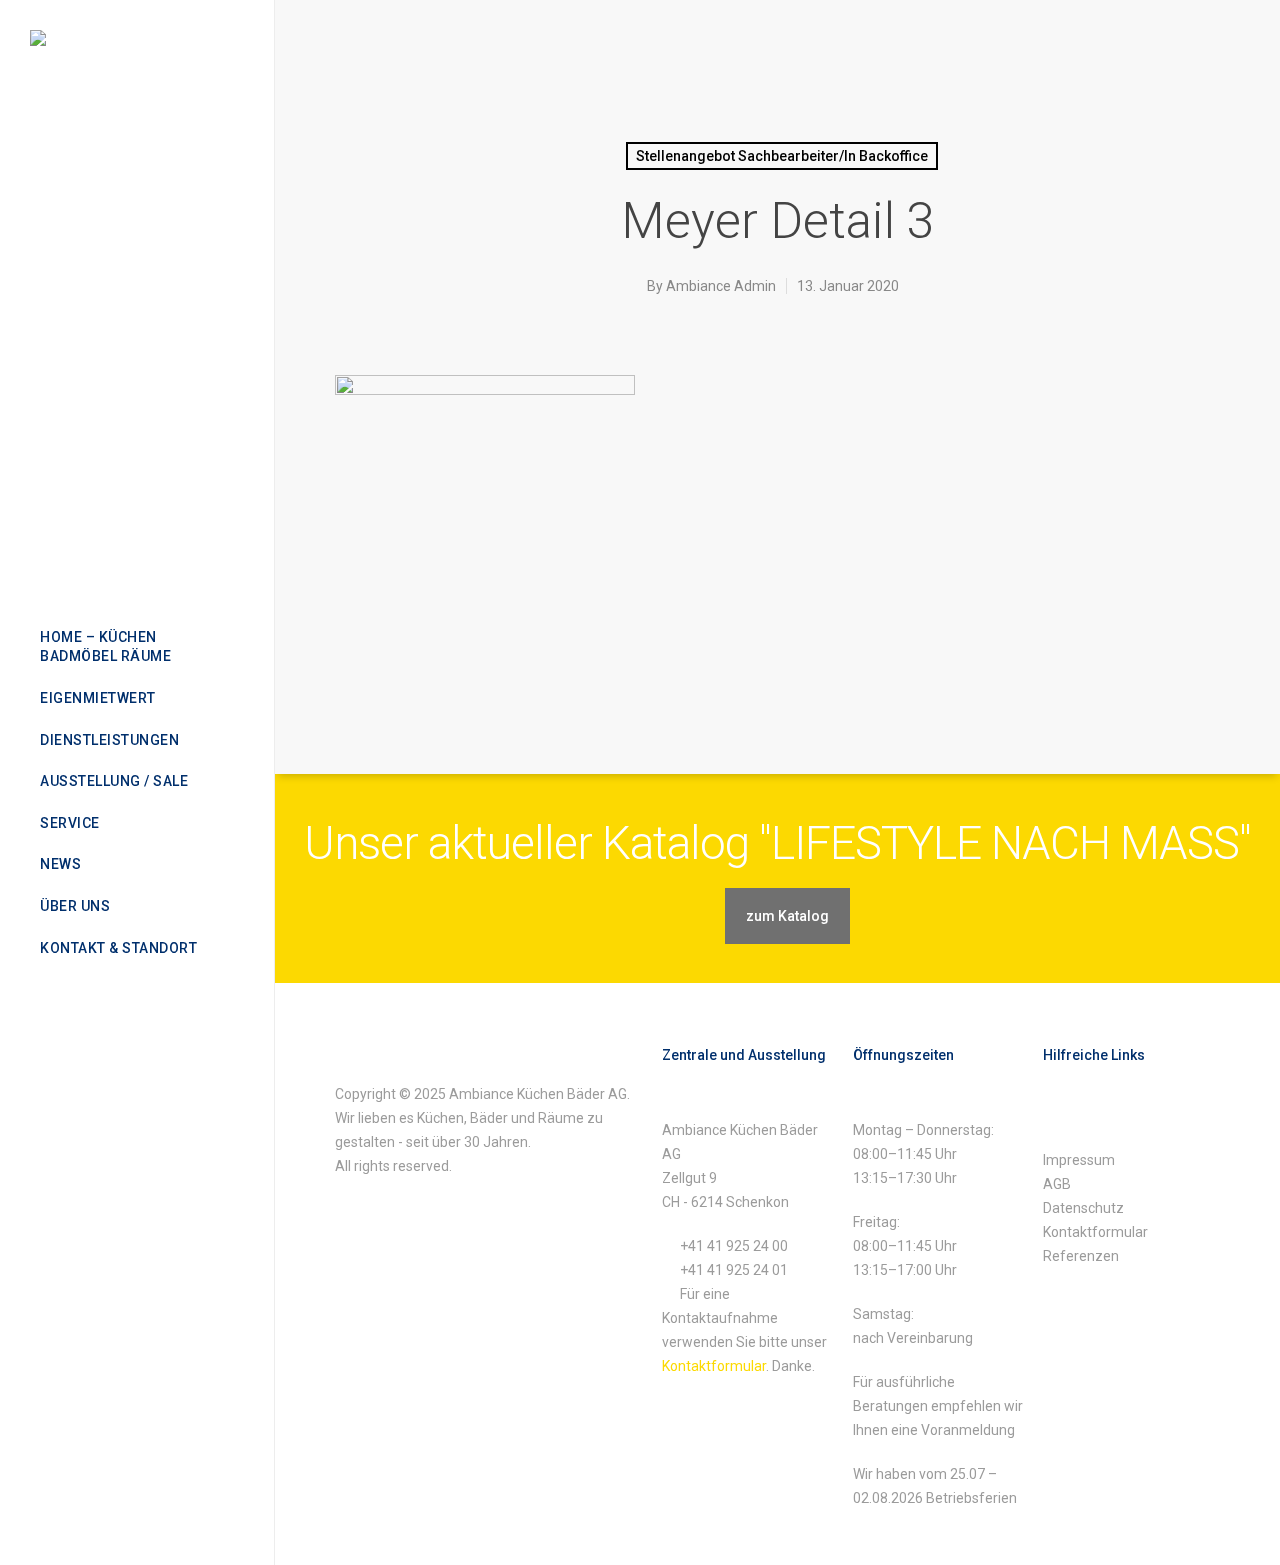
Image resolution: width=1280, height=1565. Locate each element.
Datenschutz (1083, 1208)
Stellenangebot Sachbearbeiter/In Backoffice (782, 156)
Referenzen (1081, 1256)
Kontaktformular (714, 1366)
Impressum (1079, 1160)
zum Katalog (787, 916)
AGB (1057, 1184)
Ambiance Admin (721, 286)
